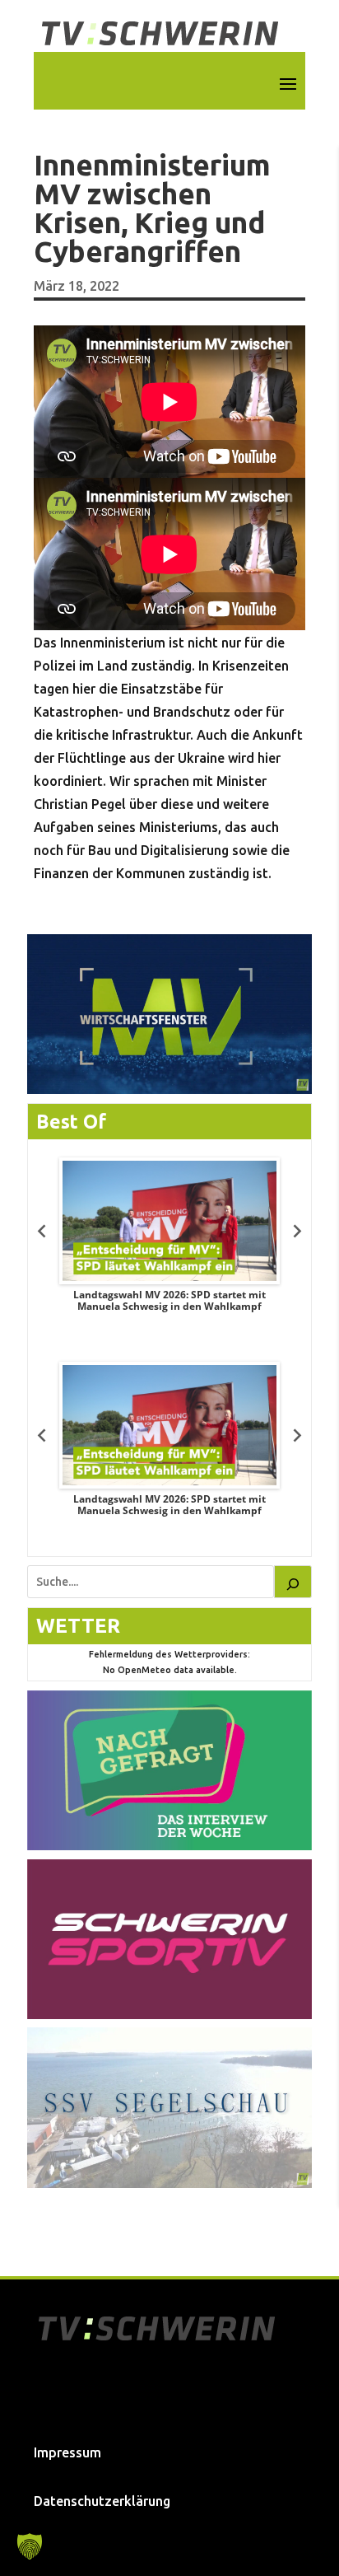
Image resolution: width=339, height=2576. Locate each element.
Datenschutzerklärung (102, 2501)
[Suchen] (293, 1582)
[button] (30, 2546)
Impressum (67, 2452)
